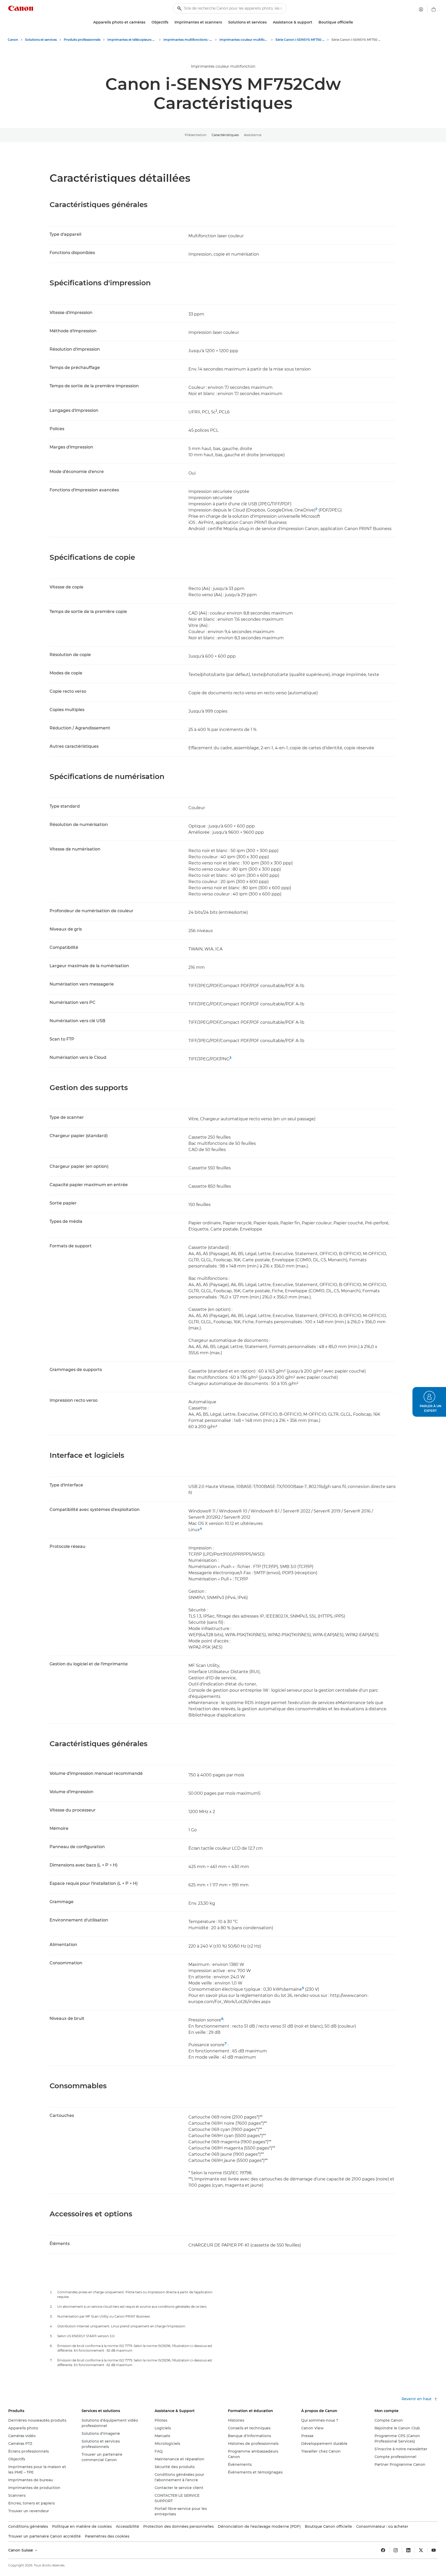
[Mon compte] (421, 9)
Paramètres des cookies (107, 2536)
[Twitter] (421, 2550)
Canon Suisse (21, 2550)
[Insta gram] (396, 2550)
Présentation (196, 135)
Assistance (253, 135)
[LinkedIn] (408, 2550)
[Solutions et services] (269, 22)
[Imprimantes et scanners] (224, 22)
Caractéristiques (225, 135)
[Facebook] (383, 2550)
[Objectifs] (170, 22)
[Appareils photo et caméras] (147, 22)
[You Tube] (434, 2550)
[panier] (434, 9)
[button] (429, 1402)
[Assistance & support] (314, 22)
